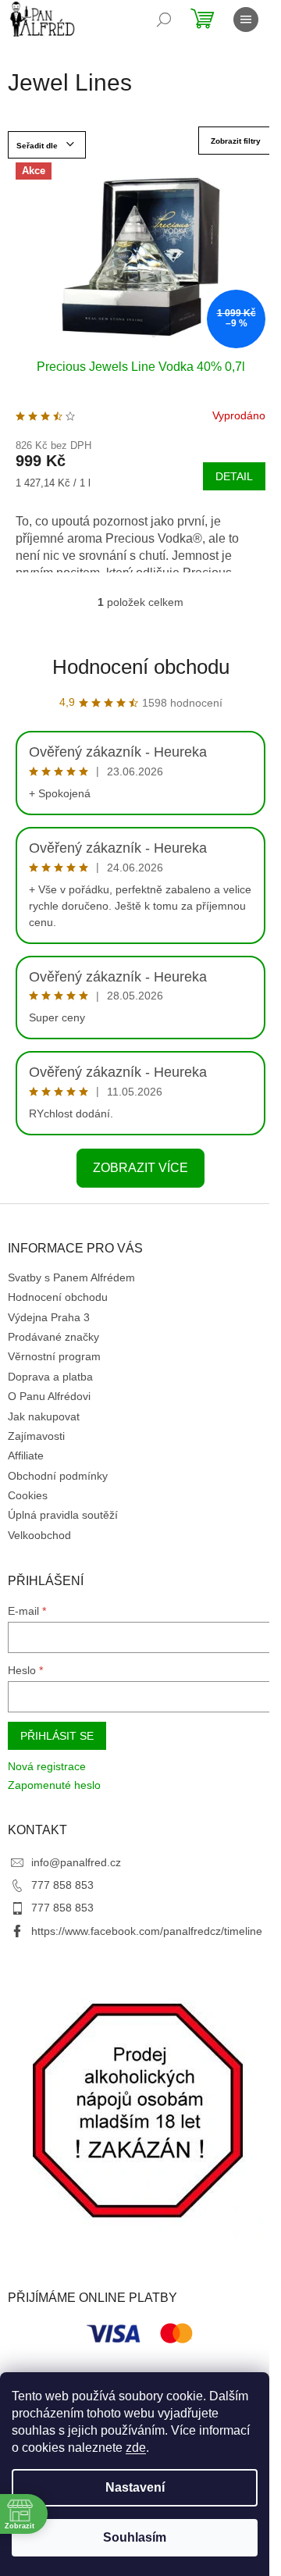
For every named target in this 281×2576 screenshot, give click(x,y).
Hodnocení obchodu (141, 667)
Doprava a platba (50, 1377)
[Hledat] (164, 20)
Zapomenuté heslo (54, 1785)
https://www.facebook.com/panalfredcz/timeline (147, 1931)
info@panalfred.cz (76, 1862)
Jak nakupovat (44, 1416)
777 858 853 (62, 1885)
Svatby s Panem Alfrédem (71, 1277)
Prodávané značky (53, 1337)
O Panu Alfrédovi (49, 1396)
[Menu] (246, 20)
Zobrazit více (140, 1168)
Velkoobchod (39, 1535)
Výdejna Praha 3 (49, 1317)
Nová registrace (47, 1766)
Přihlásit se (57, 1736)
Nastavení (135, 2487)
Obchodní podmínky (58, 1476)
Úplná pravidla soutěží (63, 1515)
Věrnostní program (54, 1356)
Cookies (28, 1495)
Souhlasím (135, 2537)
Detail (234, 476)
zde (136, 2448)
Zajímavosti (36, 1436)
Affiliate (26, 1455)
